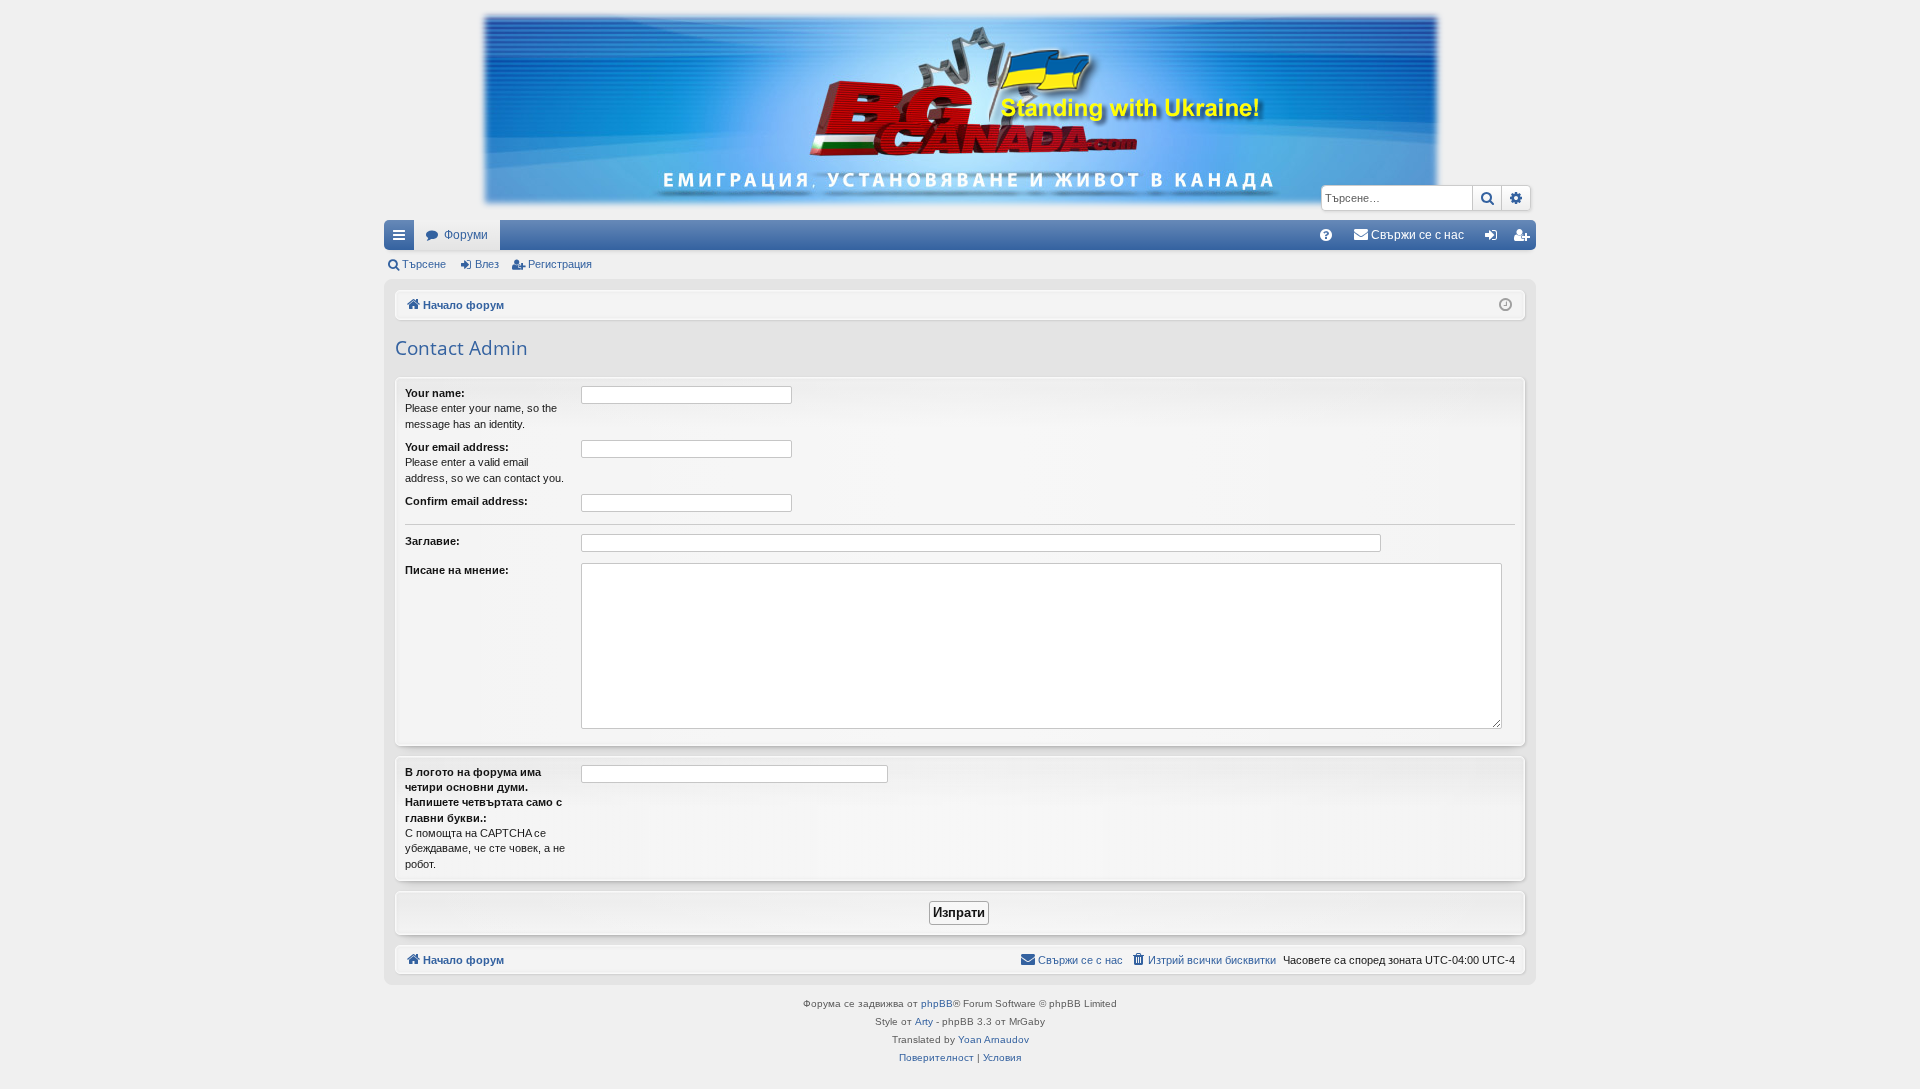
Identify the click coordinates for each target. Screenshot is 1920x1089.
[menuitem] (1326, 235)
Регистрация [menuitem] (1525, 239)
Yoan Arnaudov (993, 1039)
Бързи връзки (403, 239)
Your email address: (457, 447)
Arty (924, 1021)
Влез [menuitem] (1495, 239)
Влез (487, 264)
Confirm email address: (466, 501)
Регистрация (560, 264)
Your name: (435, 393)
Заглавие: (432, 541)
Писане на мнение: (457, 570)
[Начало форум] (960, 110)
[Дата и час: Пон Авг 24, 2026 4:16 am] (1505, 305)
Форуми (466, 235)
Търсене (424, 264)
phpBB (937, 1003)
